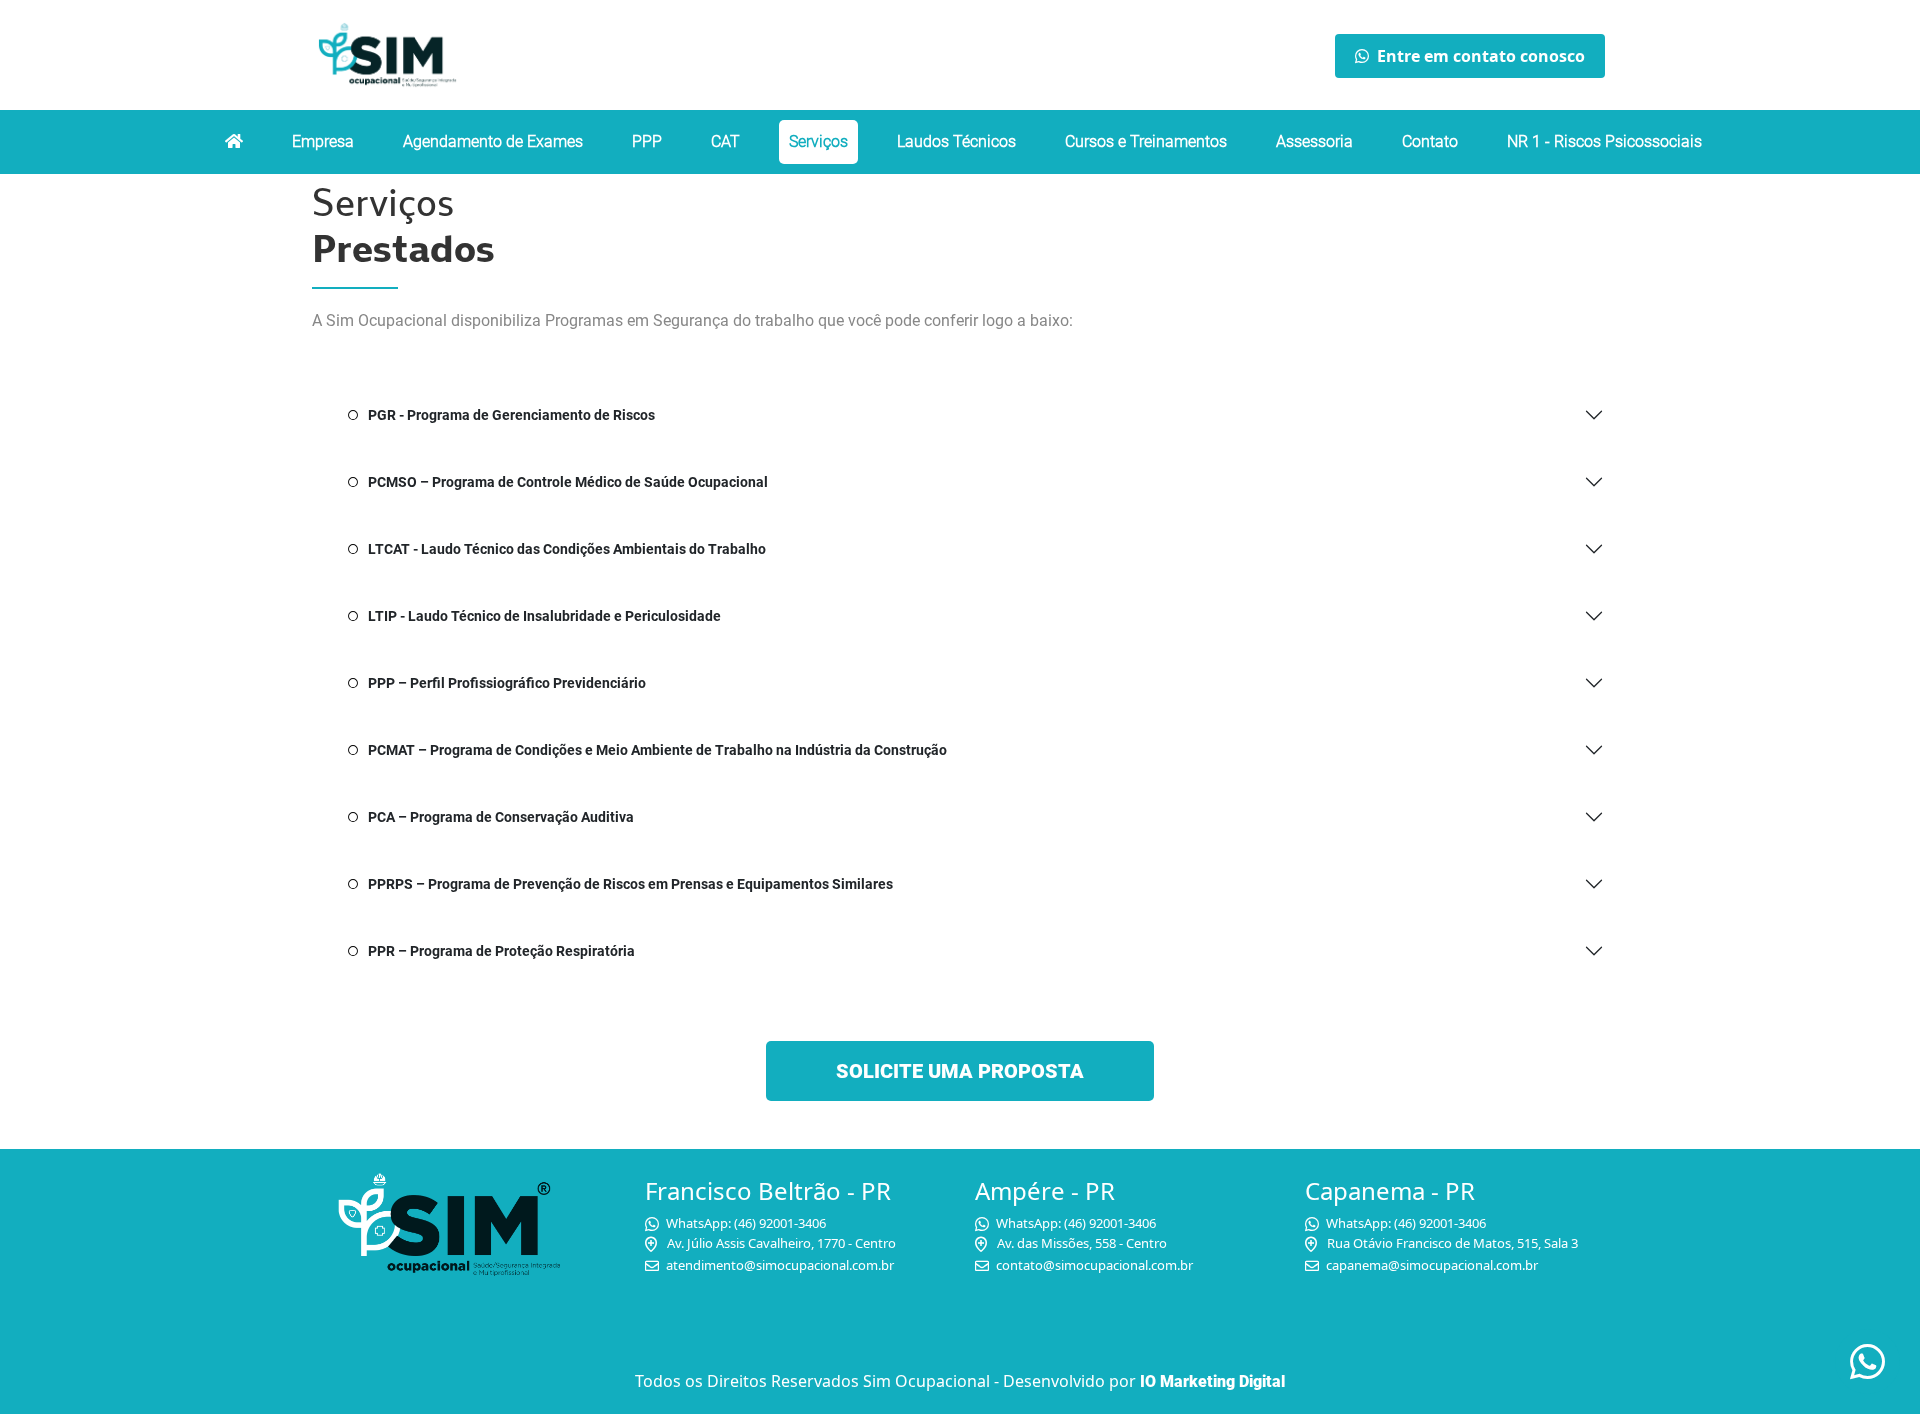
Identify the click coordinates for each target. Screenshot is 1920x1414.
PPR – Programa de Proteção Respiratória (501, 951)
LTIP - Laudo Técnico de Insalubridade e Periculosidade (544, 616)
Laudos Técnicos (956, 141)
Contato (1430, 141)
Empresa (323, 141)
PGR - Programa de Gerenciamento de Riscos (511, 415)
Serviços (818, 141)
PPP (647, 141)
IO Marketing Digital (1212, 1381)
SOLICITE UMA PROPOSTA (960, 1071)
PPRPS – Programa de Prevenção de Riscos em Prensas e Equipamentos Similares (630, 884)
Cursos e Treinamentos (1146, 141)
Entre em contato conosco (1481, 56)
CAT (725, 141)
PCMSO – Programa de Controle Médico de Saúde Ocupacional (568, 482)
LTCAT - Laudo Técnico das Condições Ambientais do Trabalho (567, 549)
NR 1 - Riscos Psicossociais (1604, 141)
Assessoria (1314, 141)
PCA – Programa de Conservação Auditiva (501, 817)
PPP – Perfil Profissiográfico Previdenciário (507, 683)
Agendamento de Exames (493, 141)
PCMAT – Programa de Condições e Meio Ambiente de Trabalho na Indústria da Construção (657, 750)
